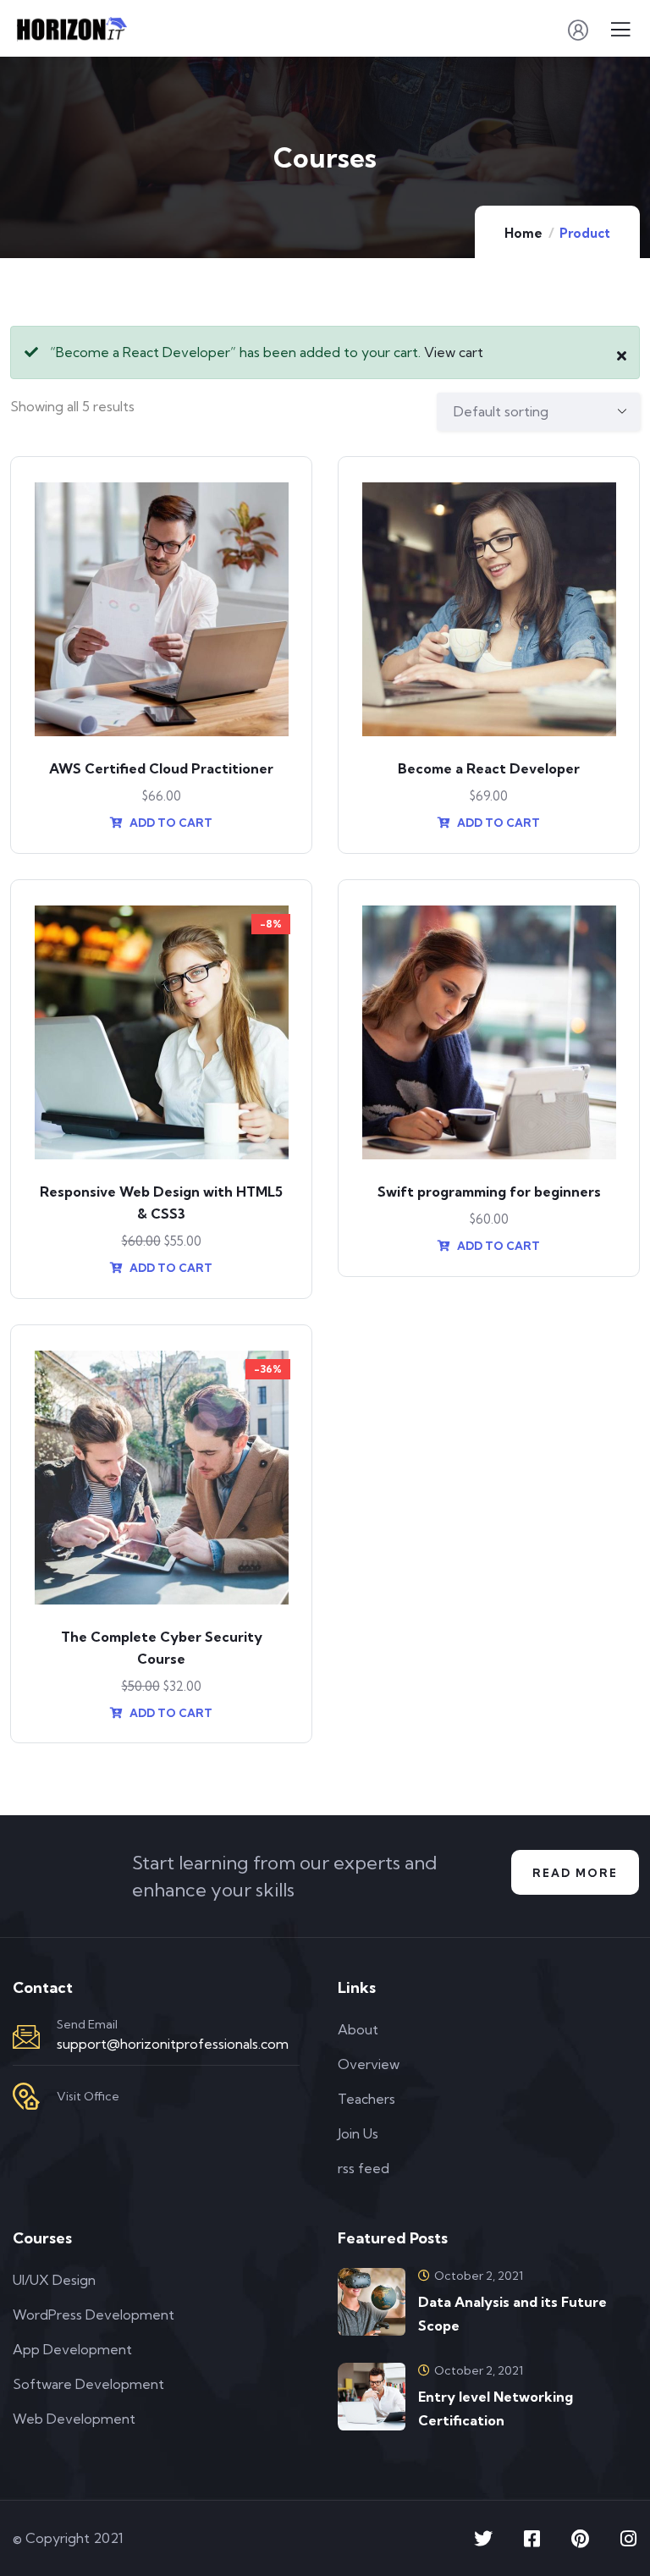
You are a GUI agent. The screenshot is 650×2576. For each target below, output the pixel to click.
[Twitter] (483, 2539)
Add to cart (170, 823)
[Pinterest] (580, 2539)
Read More (575, 1873)
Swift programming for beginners (489, 1192)
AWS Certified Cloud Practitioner (161, 768)
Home (523, 233)
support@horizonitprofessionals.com (173, 2044)
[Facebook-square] (532, 2539)
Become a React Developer (489, 768)
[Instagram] (628, 2539)
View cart (454, 352)
